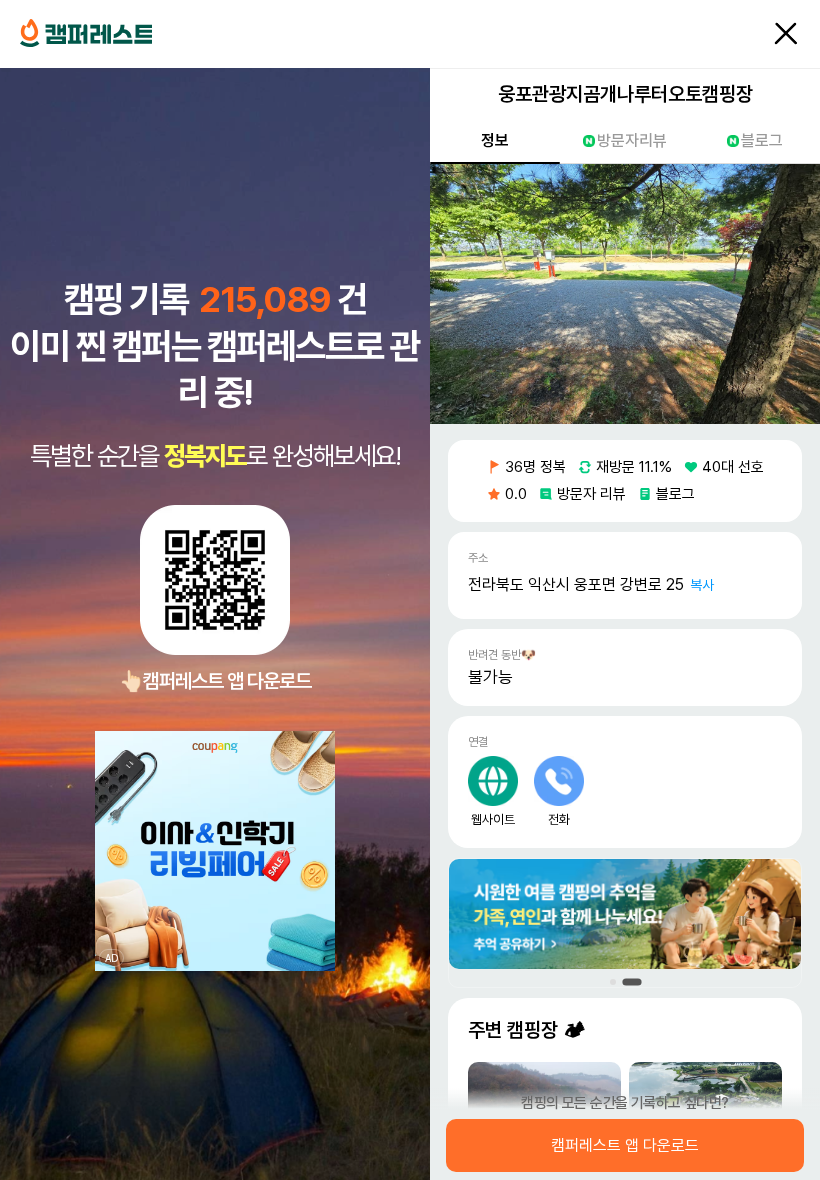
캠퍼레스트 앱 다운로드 (625, 1146)
